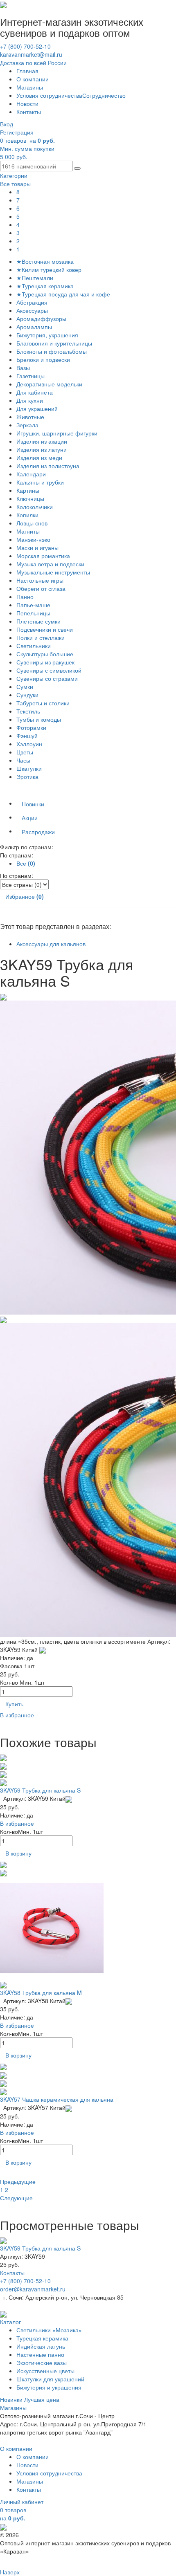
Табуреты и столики (43, 703)
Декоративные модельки (49, 384)
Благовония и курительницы (54, 343)
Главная (27, 71)
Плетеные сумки (38, 621)
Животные (30, 417)
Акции (30, 818)
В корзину (18, 1853)
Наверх (10, 2572)
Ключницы (30, 498)
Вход (7, 124)
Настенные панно (40, 2354)
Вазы (23, 368)
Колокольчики (35, 507)
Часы (23, 760)
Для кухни (30, 400)
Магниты (28, 531)
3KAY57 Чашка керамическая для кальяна (57, 2099)
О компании (33, 79)
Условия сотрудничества (49, 95)
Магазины (30, 87)
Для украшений (37, 408)
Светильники (34, 646)
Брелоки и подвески (43, 359)
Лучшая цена (42, 2399)
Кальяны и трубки (40, 482)
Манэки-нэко (33, 539)
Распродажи (38, 832)
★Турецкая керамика (45, 286)
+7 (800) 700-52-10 (25, 46)
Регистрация (17, 132)
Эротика (27, 776)
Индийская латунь (41, 2346)
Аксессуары (32, 310)
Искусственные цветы (45, 2371)
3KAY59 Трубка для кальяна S (40, 1790)
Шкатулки (29, 768)
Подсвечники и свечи (45, 629)
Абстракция (32, 302)
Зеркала (27, 425)
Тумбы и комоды (39, 719)
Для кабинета (35, 392)
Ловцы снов (32, 523)
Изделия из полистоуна (48, 466)
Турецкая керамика (42, 2338)
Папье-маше (33, 605)
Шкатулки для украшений (50, 2379)
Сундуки (27, 695)
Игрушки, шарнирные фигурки (57, 433)
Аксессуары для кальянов (51, 944)
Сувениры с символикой (49, 670)
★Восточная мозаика (45, 261)
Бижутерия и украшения (49, 2387)
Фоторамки (31, 727)
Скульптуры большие (45, 654)
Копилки (27, 515)
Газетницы (30, 376)
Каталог (10, 2322)
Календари (31, 474)
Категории (14, 175)
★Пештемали (35, 278)
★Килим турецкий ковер (49, 269)
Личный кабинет (22, 2502)
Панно (25, 597)
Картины (28, 490)
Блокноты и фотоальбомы (52, 351)
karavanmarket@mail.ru (31, 54)
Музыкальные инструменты (53, 572)
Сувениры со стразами (47, 678)
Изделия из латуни (42, 449)
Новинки (33, 804)
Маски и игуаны (37, 548)
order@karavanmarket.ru (33, 2289)
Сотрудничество (104, 95)
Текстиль (28, 711)
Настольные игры (40, 580)
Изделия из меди (39, 458)
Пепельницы (33, 613)
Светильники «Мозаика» (49, 2330)
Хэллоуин (29, 744)
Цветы (25, 752)
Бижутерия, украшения (47, 335)
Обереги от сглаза (41, 588)
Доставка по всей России (33, 63)
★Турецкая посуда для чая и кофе (63, 294)
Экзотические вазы (42, 2363)
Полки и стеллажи (41, 637)
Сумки (25, 687)
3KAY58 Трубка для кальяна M (41, 1993)
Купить (14, 1704)
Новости (27, 103)
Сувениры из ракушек (45, 662)
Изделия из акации (42, 441)
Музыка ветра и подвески (50, 564)
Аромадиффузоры (41, 319)
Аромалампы (34, 327)
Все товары (15, 184)
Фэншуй (27, 736)
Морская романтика (43, 556)
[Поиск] (77, 168)
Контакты (29, 112)
